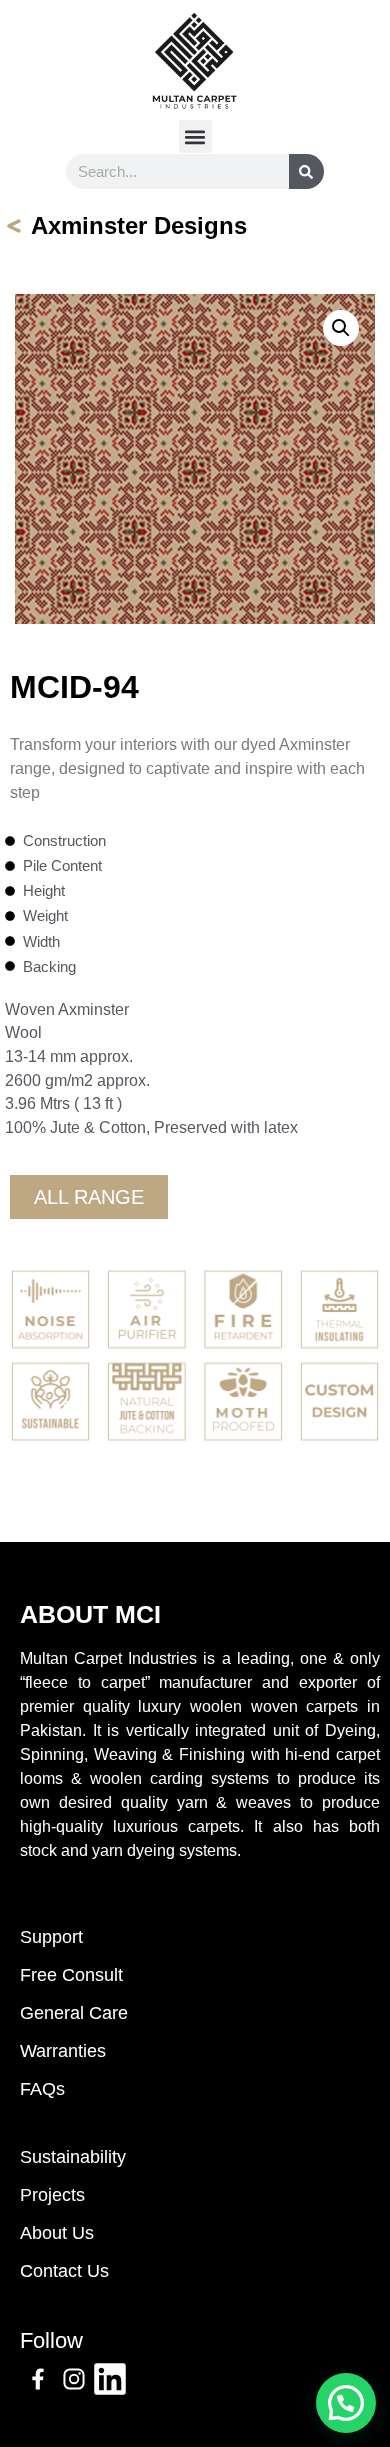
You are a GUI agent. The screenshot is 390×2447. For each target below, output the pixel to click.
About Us (57, 2233)
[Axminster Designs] (14, 226)
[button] (195, 136)
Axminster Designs (139, 225)
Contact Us (64, 2271)
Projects (52, 2195)
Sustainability (73, 2157)
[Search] (306, 171)
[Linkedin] (110, 2379)
